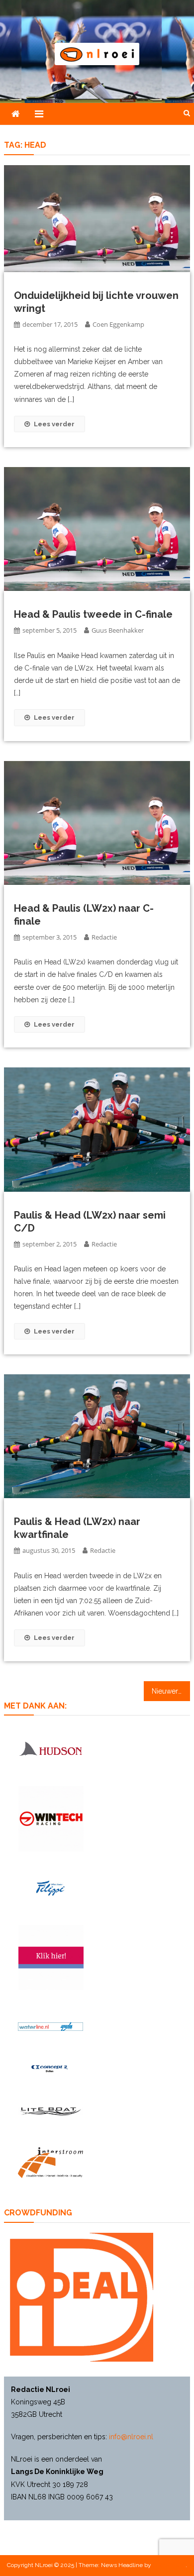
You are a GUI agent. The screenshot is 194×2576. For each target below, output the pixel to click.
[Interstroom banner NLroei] (50, 2163)
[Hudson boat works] (50, 1748)
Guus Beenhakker (118, 630)
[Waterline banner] (50, 2026)
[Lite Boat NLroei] (50, 2111)
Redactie (104, 937)
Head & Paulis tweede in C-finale (93, 614)
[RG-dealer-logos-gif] (50, 1888)
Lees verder (54, 424)
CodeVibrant (169, 2565)
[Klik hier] (51, 1819)
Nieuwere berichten (171, 1691)
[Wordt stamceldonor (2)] (51, 1957)
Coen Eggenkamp (118, 324)
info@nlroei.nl (131, 2437)
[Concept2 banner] (50, 2068)
